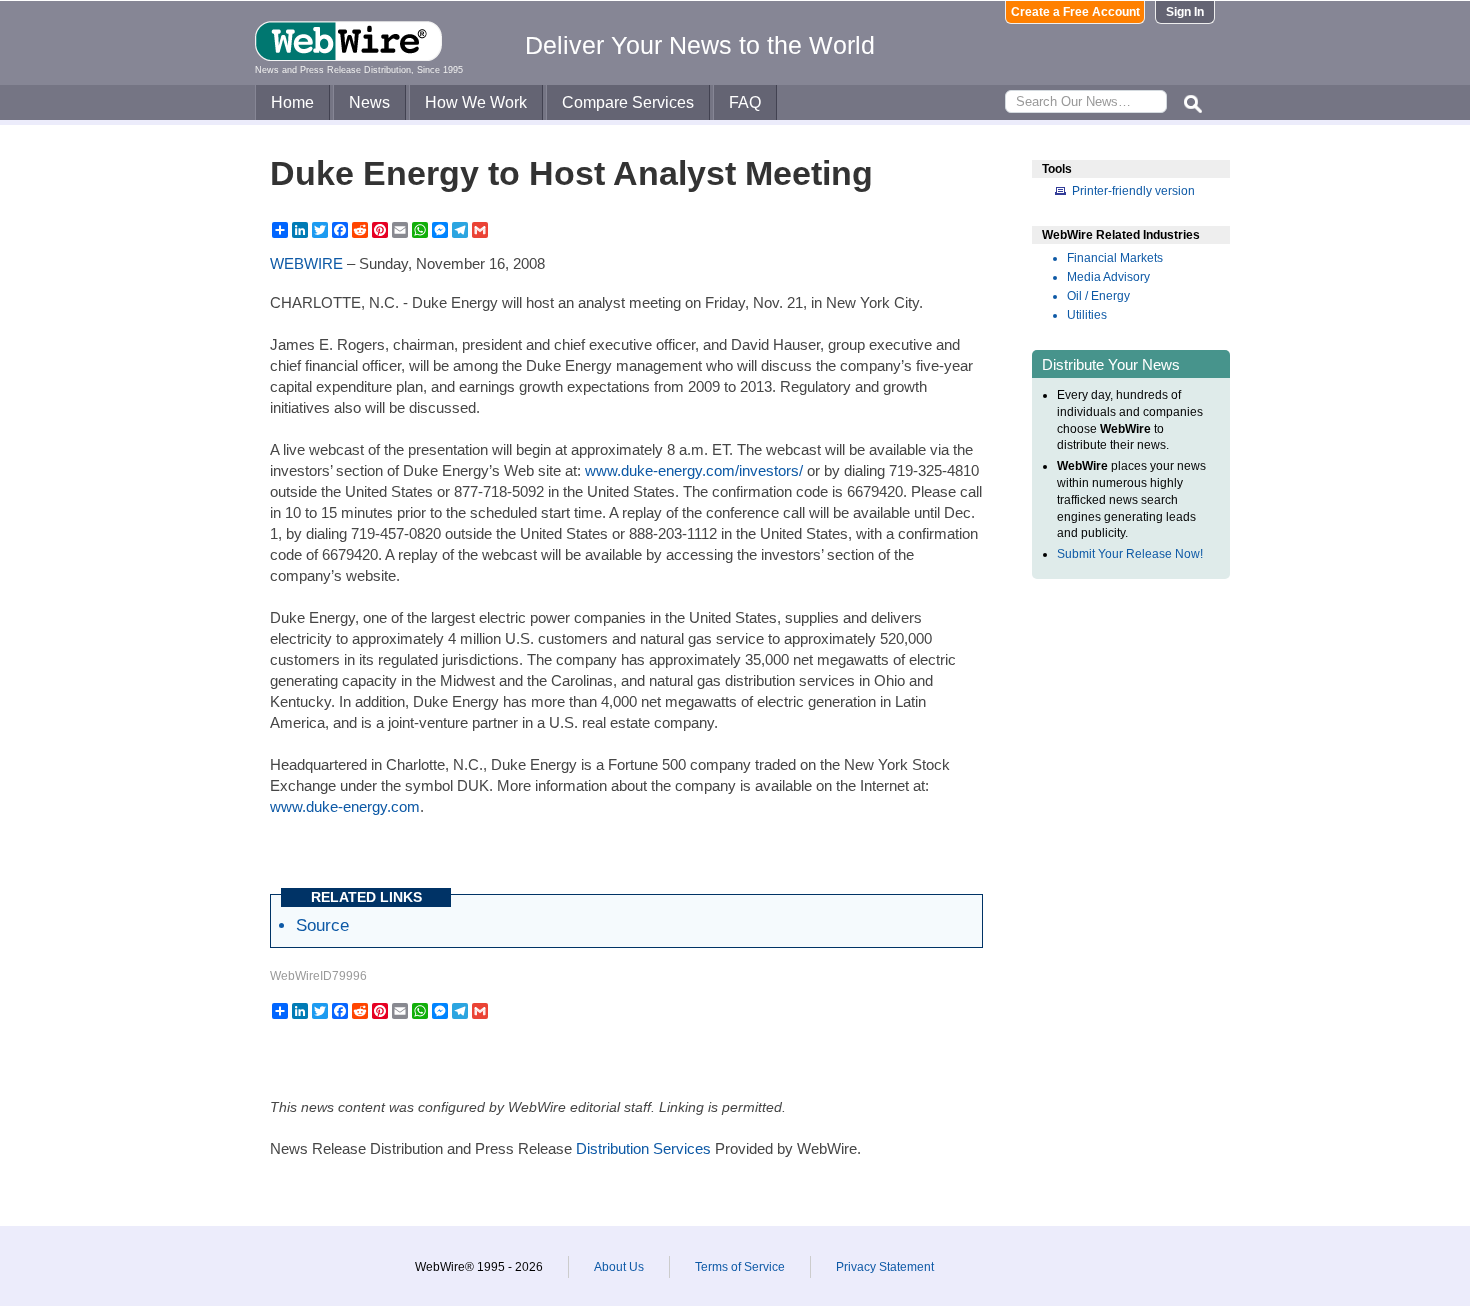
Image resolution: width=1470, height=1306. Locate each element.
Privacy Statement (885, 1267)
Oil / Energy (1098, 296)
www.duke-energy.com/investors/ (694, 470)
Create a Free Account (1075, 12)
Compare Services (628, 102)
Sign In (1185, 12)
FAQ (745, 102)
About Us (619, 1267)
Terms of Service (740, 1267)
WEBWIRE (306, 263)
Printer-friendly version (1133, 191)
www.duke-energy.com (345, 806)
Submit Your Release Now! (1130, 554)
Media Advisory (1108, 277)
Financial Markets (1115, 258)
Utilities (1087, 315)
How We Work (476, 102)
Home (292, 102)
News (369, 102)
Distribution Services (643, 1148)
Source (322, 925)
